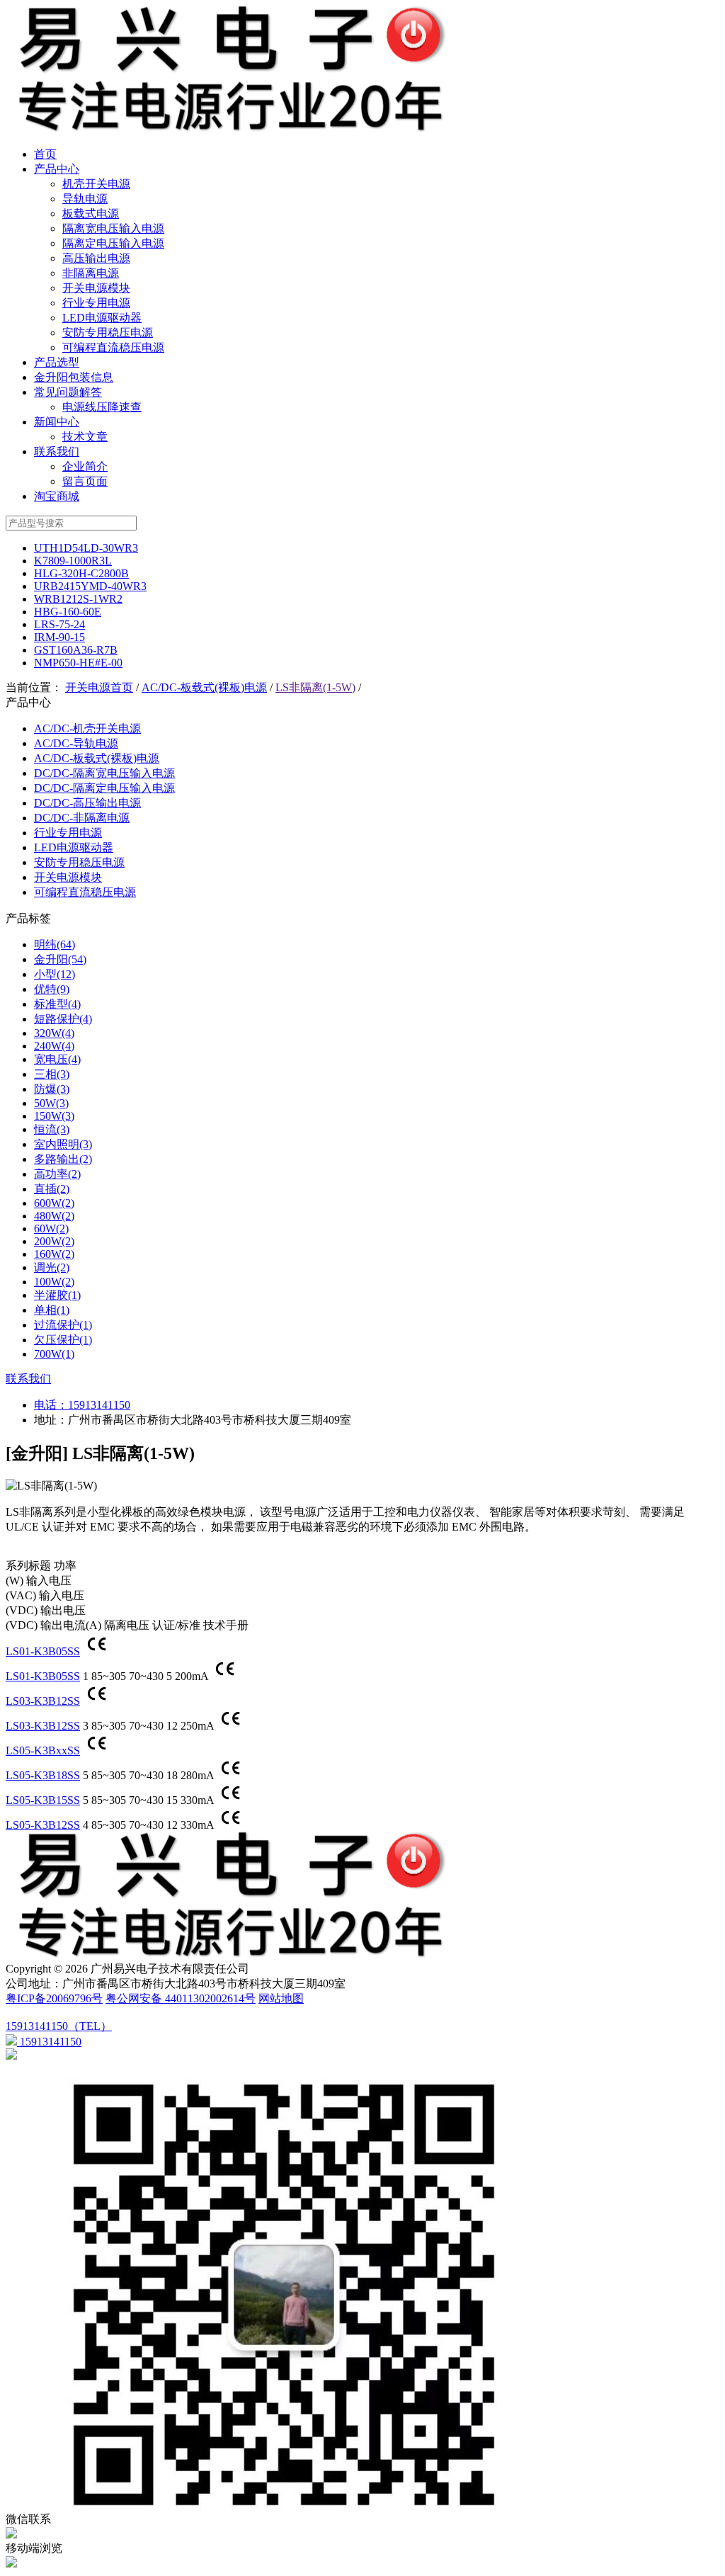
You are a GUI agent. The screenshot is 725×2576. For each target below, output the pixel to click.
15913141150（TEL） (59, 2026)
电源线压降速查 (102, 407)
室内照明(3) (63, 1144)
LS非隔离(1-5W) (315, 687)
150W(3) (54, 1116)
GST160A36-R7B (76, 650)
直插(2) (52, 1189)
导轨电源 (85, 199)
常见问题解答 (68, 392)
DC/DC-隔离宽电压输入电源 (104, 773)
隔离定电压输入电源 (113, 243)
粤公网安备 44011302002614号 (181, 1998)
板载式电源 (91, 214)
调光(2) (52, 1267)
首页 (45, 154)
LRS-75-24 (59, 624)
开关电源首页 (99, 687)
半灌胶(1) (57, 1295)
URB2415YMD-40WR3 (90, 586)
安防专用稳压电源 (108, 333)
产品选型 (57, 362)
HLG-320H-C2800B (81, 573)
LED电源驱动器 (102, 318)
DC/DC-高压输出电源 (87, 803)
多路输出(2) (63, 1159)
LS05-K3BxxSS (43, 1751)
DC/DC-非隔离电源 (82, 818)
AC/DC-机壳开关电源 (87, 728)
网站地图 (281, 1998)
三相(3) (52, 1074)
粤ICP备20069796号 (54, 1998)
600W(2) (54, 1203)
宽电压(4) (57, 1059)
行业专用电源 (96, 303)
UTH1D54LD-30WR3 (86, 548)
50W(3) (51, 1103)
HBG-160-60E (68, 612)
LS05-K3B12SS (43, 1825)
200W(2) (54, 1241)
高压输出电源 (96, 258)
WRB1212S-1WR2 (78, 599)
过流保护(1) (63, 1325)
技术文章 (85, 437)
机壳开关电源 (96, 184)
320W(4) (54, 1033)
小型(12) (55, 974)
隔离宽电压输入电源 (113, 228)
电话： (51, 1405)
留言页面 (85, 481)
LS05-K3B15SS (43, 1800)
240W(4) (54, 1046)
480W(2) (54, 1216)
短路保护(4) (63, 1019)
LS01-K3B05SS (43, 1651)
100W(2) (54, 1282)
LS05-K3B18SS (43, 1775)
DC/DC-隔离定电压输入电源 (104, 788)
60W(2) (51, 1229)
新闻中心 (57, 422)
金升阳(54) (60, 959)
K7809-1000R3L (73, 561)
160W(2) (54, 1254)
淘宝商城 (57, 496)
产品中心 (57, 169)
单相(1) (52, 1310)
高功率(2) (57, 1174)
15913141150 (99, 1405)
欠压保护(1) (63, 1340)
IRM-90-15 (59, 637)
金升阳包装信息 (74, 377)
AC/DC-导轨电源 (76, 743)
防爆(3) (52, 1089)
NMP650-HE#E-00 (78, 663)
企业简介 (85, 466)
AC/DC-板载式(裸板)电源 (204, 687)
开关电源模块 (96, 288)
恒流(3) (52, 1129)
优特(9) (52, 989)
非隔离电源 (91, 273)
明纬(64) (55, 944)
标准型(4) (57, 1004)
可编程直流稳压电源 (113, 347)
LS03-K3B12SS (43, 1701)
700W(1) (54, 1354)
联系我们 (57, 452)
